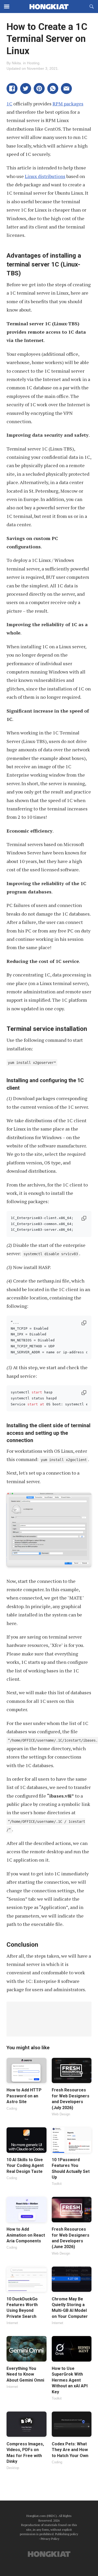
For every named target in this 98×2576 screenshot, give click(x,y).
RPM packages (68, 104)
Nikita (16, 63)
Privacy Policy (50, 2539)
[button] (12, 88)
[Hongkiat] (49, 7)
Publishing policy (67, 2534)
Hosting (33, 63)
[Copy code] (84, 1219)
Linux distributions (45, 176)
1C (9, 104)
